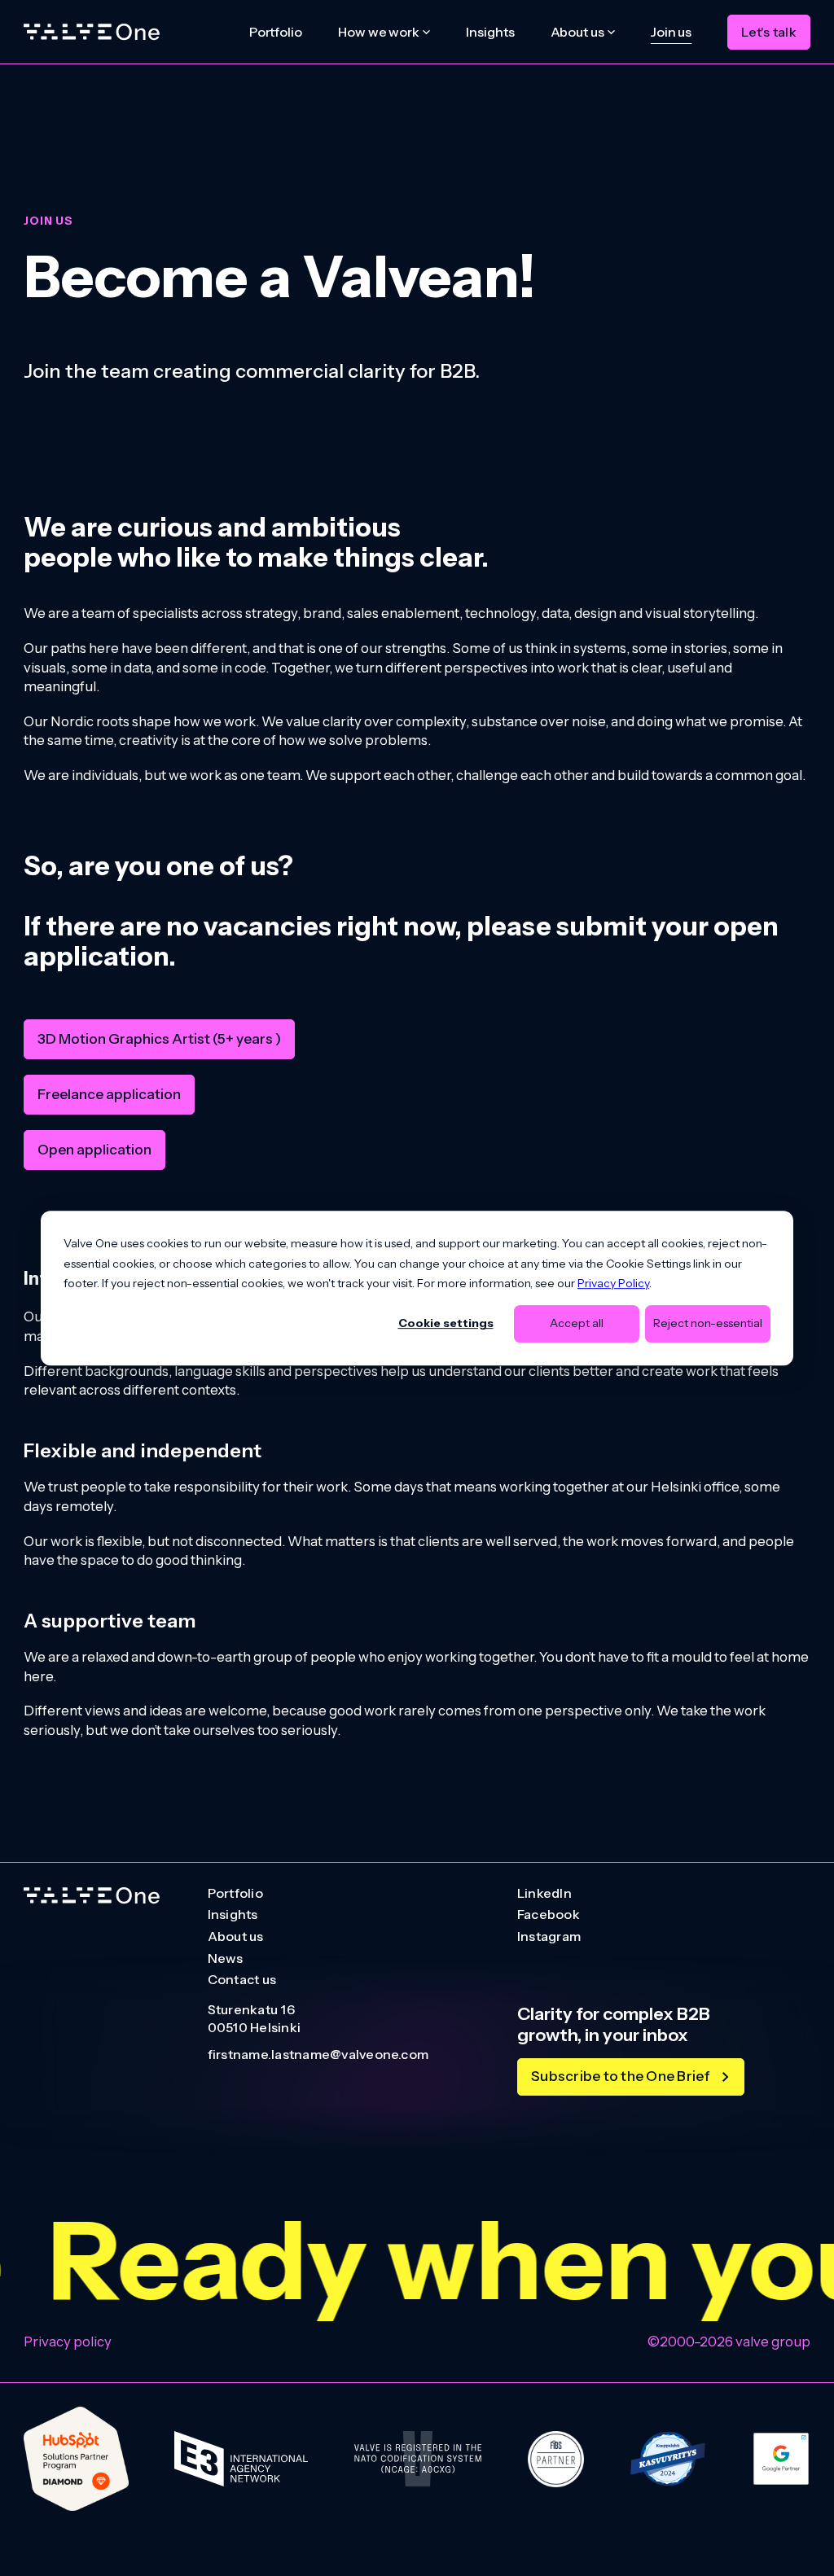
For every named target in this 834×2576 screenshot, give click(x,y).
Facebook (549, 1915)
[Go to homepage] (92, 1896)
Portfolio (276, 32)
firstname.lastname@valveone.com (318, 2055)
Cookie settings (446, 1324)
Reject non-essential (708, 1324)
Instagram (549, 1937)
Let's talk (768, 32)
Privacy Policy (613, 1283)
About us (236, 1937)
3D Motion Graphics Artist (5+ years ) (159, 1038)
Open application (94, 1149)
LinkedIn (544, 1894)
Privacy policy (68, 2342)
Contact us (242, 1980)
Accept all (577, 1324)
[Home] (92, 32)
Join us (671, 32)
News (226, 1959)
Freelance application (109, 1094)
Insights (490, 32)
